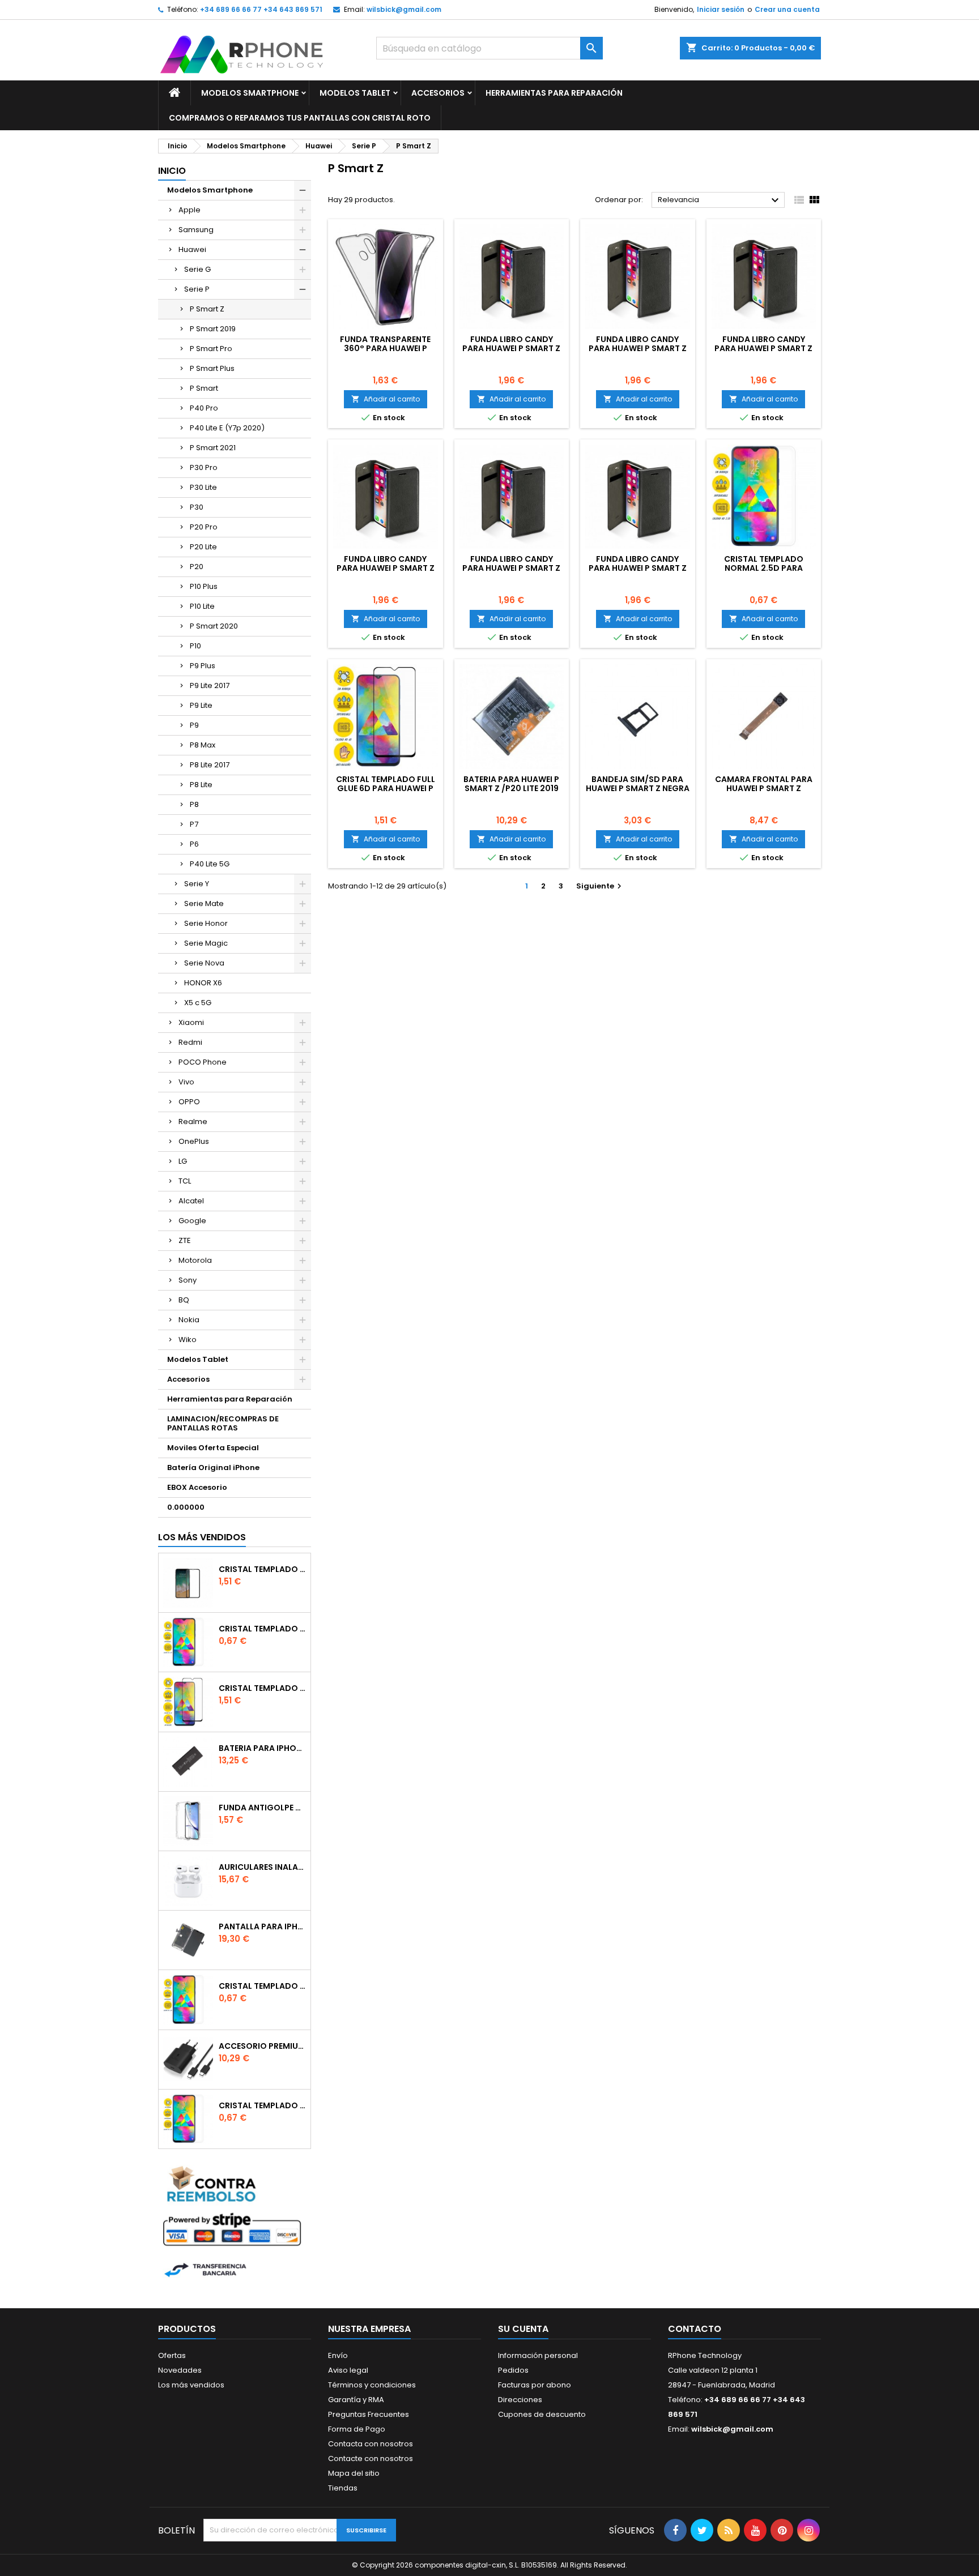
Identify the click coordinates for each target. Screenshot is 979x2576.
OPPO (189, 1102)
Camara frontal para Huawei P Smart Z (764, 784)
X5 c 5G (198, 1003)
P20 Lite (203, 547)
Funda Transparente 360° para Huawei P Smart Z (385, 348)
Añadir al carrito (386, 399)
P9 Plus (203, 666)
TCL (185, 1181)
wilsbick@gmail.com (404, 9)
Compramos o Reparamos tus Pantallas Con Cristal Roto (300, 118)
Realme (193, 1122)
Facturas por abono (535, 2385)
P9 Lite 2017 (210, 685)
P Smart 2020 (214, 626)
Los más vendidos (202, 1537)
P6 (194, 844)
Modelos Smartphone (250, 93)
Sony (188, 1280)
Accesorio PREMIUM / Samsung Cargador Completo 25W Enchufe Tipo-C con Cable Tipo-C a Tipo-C (262, 2046)
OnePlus (194, 1141)
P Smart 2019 (213, 329)
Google (192, 1221)
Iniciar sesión (721, 9)
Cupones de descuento (542, 2414)
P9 (194, 725)
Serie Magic (206, 943)
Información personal (538, 2355)
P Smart (204, 388)
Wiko (188, 1340)
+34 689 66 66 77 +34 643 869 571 (261, 9)
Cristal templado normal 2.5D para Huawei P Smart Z (764, 568)
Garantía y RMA (356, 2400)
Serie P (197, 289)
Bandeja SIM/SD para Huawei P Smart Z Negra (638, 784)
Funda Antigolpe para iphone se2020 (262, 1808)
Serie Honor (206, 923)
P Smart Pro (211, 349)
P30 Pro (204, 467)
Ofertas (172, 2355)
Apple (190, 210)
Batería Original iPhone (213, 1468)
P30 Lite (203, 487)
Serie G (197, 269)
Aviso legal (348, 2370)
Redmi (190, 1042)
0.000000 (186, 1507)
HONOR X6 (203, 983)
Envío (338, 2355)
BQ (184, 1300)
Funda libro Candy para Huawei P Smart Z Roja (763, 348)
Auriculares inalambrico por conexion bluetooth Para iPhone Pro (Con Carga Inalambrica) (262, 1867)
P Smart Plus (212, 368)
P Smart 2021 (213, 448)
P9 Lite (201, 705)
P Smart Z (207, 309)
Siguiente (600, 886)
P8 (194, 804)
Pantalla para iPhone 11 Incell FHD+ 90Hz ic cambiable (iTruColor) (262, 1926)
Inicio (172, 171)
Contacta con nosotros (371, 2444)
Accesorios (438, 93)
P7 (194, 824)
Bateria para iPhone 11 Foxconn (262, 1748)
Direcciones (520, 2400)
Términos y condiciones (372, 2385)
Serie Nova (204, 963)
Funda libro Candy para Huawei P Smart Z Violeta (511, 348)
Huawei (192, 249)
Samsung (196, 230)
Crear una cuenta (787, 9)
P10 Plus (204, 586)
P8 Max (203, 745)
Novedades (180, 2370)
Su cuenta (523, 2329)
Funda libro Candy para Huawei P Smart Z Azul (638, 568)
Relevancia (720, 200)
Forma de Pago (357, 2429)
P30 (197, 507)
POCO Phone (203, 1062)
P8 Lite (201, 785)
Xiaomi (191, 1022)
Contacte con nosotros (371, 2458)
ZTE (185, 1240)
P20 (197, 567)
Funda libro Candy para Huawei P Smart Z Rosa (638, 348)
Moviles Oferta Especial (213, 1448)
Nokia (189, 1320)
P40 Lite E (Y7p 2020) (227, 428)
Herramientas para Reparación (554, 93)
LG (183, 1161)
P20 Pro (204, 527)
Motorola (195, 1260)
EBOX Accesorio (197, 1487)
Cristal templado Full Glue (262, 1569)
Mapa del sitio (354, 2473)
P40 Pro (204, 408)
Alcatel (191, 1201)
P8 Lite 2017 (210, 765)
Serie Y (197, 884)
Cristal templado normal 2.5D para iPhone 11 (262, 2105)
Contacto (695, 2329)
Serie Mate (204, 903)
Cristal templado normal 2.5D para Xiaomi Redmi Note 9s (262, 1986)
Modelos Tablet (355, 93)
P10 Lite (202, 606)
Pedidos (513, 2370)
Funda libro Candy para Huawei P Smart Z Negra (511, 568)
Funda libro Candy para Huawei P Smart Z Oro (386, 568)
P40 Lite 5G (210, 864)
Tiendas (343, 2488)
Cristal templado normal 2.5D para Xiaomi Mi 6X (262, 1629)
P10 (195, 646)
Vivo (186, 1082)
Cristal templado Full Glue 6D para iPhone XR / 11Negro (262, 1688)
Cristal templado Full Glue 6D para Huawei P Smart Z (386, 788)
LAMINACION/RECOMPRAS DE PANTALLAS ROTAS (223, 1423)
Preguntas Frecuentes (369, 2414)
